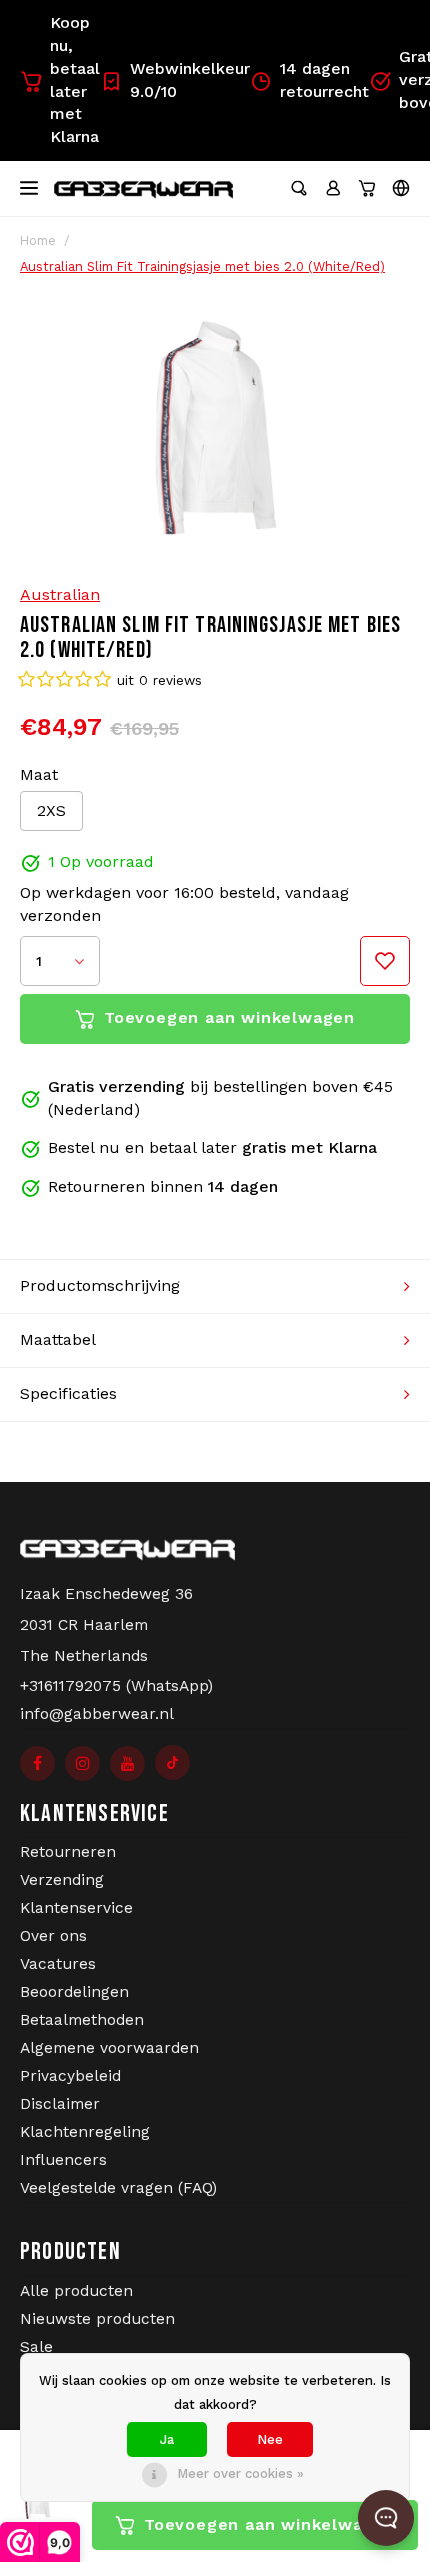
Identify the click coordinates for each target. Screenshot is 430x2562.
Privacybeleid (70, 2076)
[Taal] (401, 188)
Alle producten (76, 2291)
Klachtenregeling (85, 2132)
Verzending (62, 1880)
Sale (36, 2347)
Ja (167, 2439)
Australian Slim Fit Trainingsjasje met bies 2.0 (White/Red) (202, 266)
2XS (51, 810)
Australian (60, 594)
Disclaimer (60, 2104)
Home (38, 240)
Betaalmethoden (82, 2020)
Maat (39, 774)
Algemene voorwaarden (109, 2048)
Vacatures (58, 1964)
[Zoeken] (299, 188)
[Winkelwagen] (367, 188)
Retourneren (68, 1852)
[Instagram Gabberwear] (82, 1763)
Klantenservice (76, 1908)
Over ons (53, 1936)
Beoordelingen (74, 1992)
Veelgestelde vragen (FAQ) (118, 2188)
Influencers (63, 2160)
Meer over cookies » (240, 2473)
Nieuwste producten (97, 2319)
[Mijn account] (333, 188)
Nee (270, 2439)
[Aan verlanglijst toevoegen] (385, 961)
